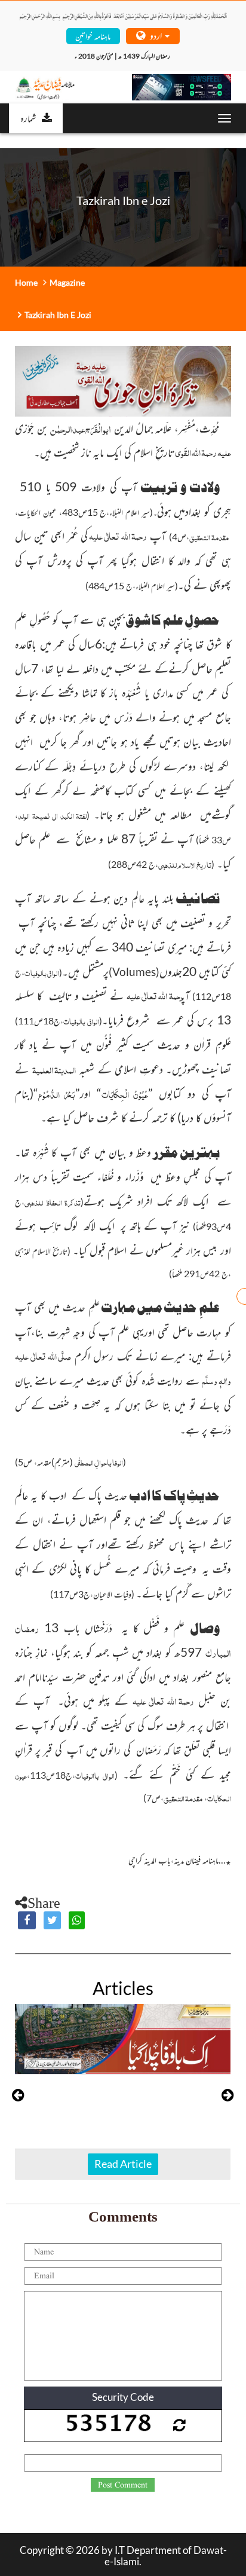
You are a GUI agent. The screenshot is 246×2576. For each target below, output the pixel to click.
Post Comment (123, 2485)
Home (26, 282)
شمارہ (28, 118)
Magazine (67, 282)
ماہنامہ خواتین (93, 36)
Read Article (123, 2164)
